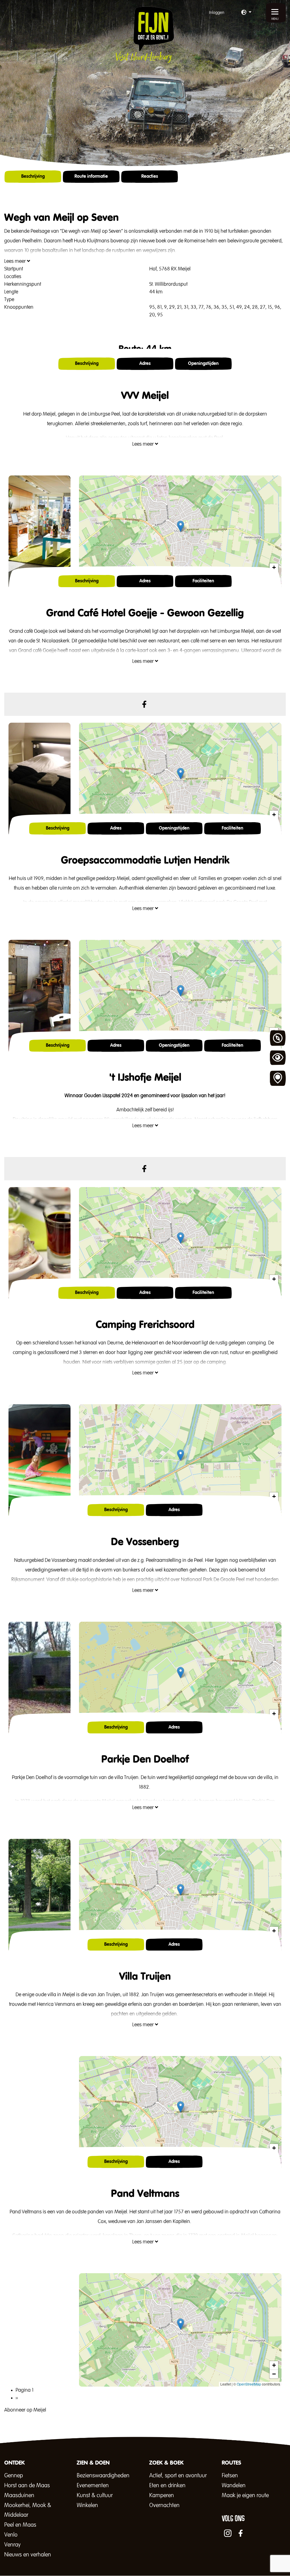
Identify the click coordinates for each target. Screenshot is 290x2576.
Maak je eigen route (245, 2495)
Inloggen (217, 13)
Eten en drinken (167, 2486)
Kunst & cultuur (95, 2495)
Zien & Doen (278, 1058)
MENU (275, 19)
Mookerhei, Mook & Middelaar (28, 2510)
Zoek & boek (278, 1078)
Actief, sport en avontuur (178, 2476)
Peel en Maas (20, 2525)
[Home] (145, 35)
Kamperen (162, 2495)
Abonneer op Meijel (25, 2410)
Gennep (14, 2476)
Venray (12, 2545)
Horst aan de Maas (27, 2486)
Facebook (144, 704)
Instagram (228, 2533)
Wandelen (234, 2486)
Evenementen (93, 2486)
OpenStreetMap (249, 2384)
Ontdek (278, 1038)
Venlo (11, 2535)
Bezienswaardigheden (103, 2476)
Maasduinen (19, 2495)
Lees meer (16, 261)
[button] (246, 13)
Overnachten (164, 2505)
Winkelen (87, 2505)
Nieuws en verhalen (28, 2555)
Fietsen (230, 2476)
